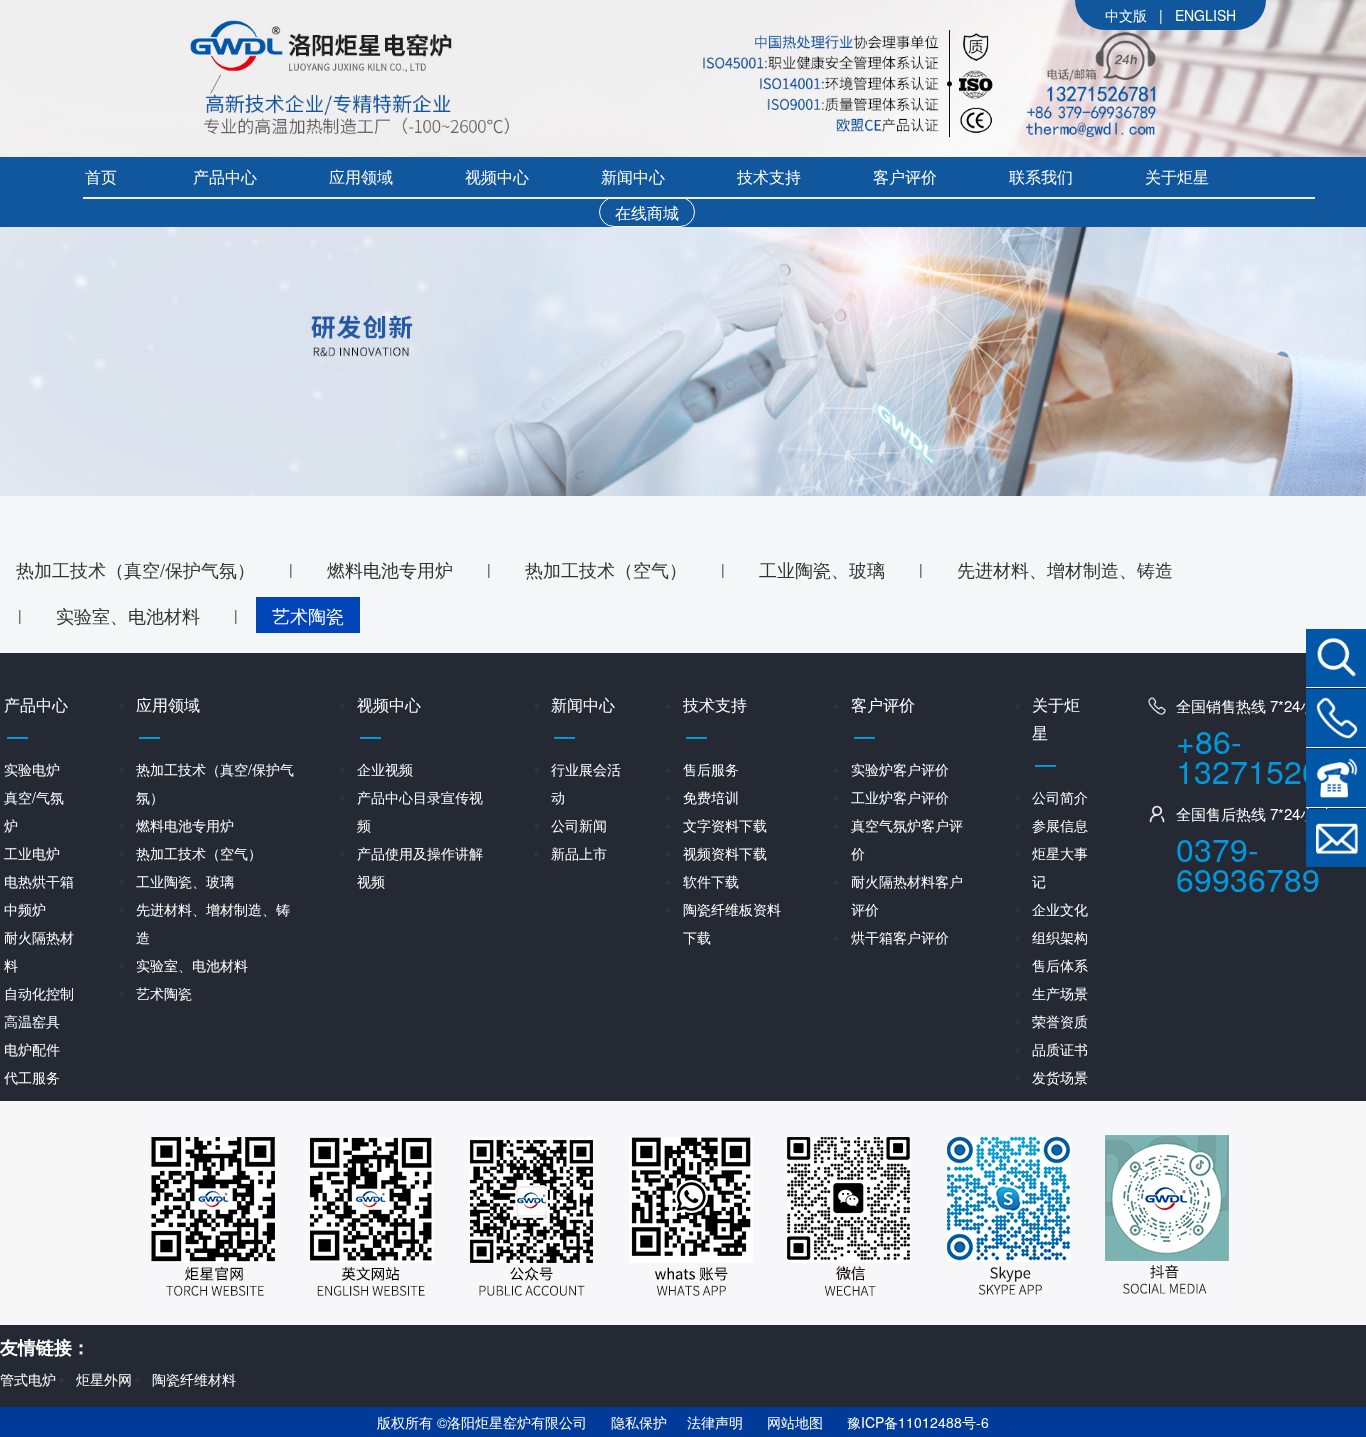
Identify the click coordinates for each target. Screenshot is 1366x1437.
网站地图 (795, 1422)
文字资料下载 (725, 825)
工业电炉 (32, 853)
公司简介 (1060, 797)
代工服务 (32, 1077)
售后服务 (711, 769)
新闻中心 (633, 176)
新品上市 (579, 853)
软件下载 (711, 881)
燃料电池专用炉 (390, 569)
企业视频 (385, 769)
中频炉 (25, 909)
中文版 (1126, 15)
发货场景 (1060, 1077)
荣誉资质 (1060, 1021)
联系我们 (1041, 176)
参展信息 (1060, 825)
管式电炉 (28, 1379)
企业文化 (1060, 909)
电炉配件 (32, 1049)
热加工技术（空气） (606, 569)
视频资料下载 (725, 853)
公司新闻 (579, 825)
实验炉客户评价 (900, 769)
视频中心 (497, 176)
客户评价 (905, 176)
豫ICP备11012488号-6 (918, 1422)
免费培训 (711, 797)
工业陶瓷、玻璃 (822, 569)
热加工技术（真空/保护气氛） (135, 569)
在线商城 (647, 212)
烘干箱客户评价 (900, 937)
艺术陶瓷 (308, 615)
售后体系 (1060, 965)
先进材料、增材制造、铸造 (1065, 569)
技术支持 (769, 176)
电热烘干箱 (39, 881)
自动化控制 (39, 993)
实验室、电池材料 (128, 615)
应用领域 (361, 176)
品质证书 (1060, 1049)
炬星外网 (104, 1379)
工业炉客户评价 (900, 797)
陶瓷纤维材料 (194, 1379)
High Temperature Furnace (1211, 16)
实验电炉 (32, 769)
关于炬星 (1177, 176)
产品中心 (225, 176)
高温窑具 (32, 1021)
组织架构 (1060, 937)
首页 (101, 176)
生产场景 (1060, 993)
